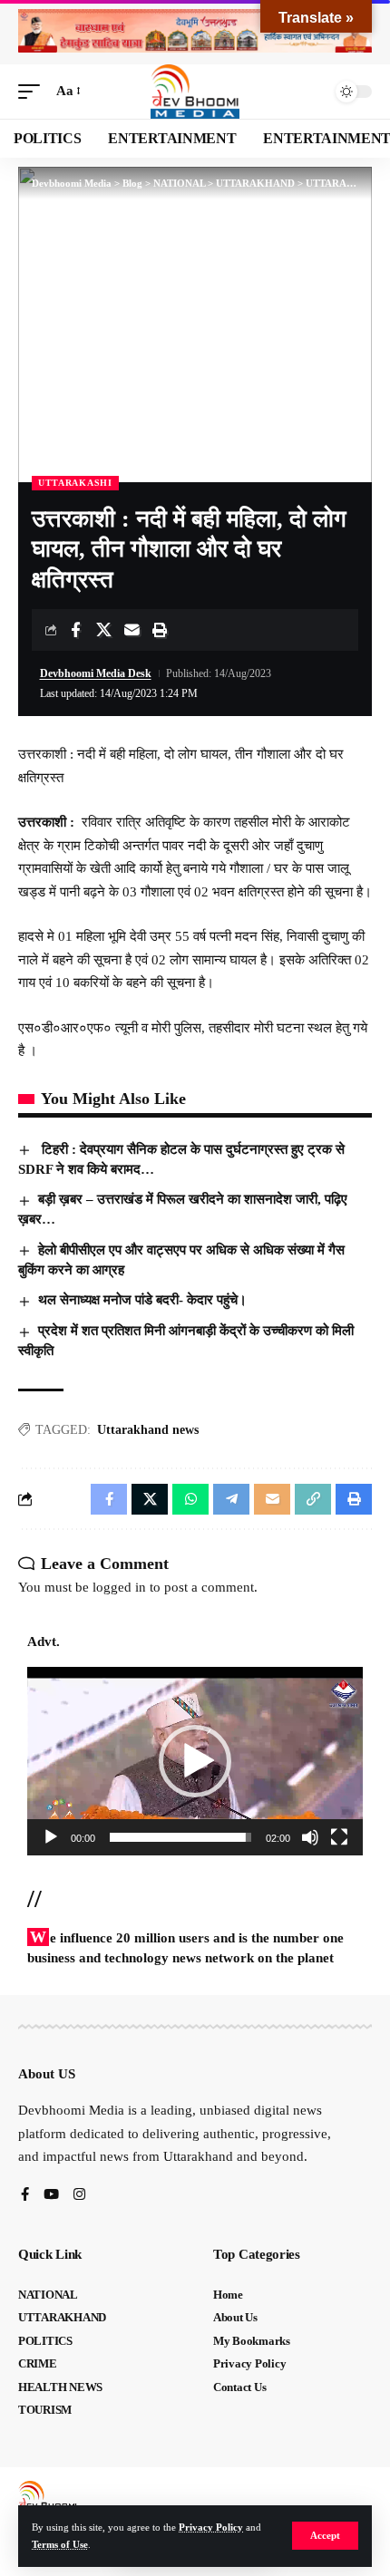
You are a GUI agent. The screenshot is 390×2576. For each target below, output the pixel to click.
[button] (325, 2536)
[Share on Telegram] (231, 1499)
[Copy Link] (313, 1499)
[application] (195, 1761)
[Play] (51, 1837)
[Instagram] (79, 2196)
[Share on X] (103, 630)
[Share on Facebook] (75, 630)
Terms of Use (60, 2544)
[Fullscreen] (339, 1837)
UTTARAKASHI (75, 483)
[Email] (132, 630)
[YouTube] (51, 2196)
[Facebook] (25, 2196)
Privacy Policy (211, 2527)
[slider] (180, 1837)
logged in (119, 1587)
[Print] (160, 630)
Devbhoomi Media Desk (96, 673)
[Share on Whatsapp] (190, 1499)
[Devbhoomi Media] (195, 92)
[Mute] (310, 1837)
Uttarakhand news (148, 1430)
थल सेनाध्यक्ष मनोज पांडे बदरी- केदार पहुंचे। (142, 1300)
